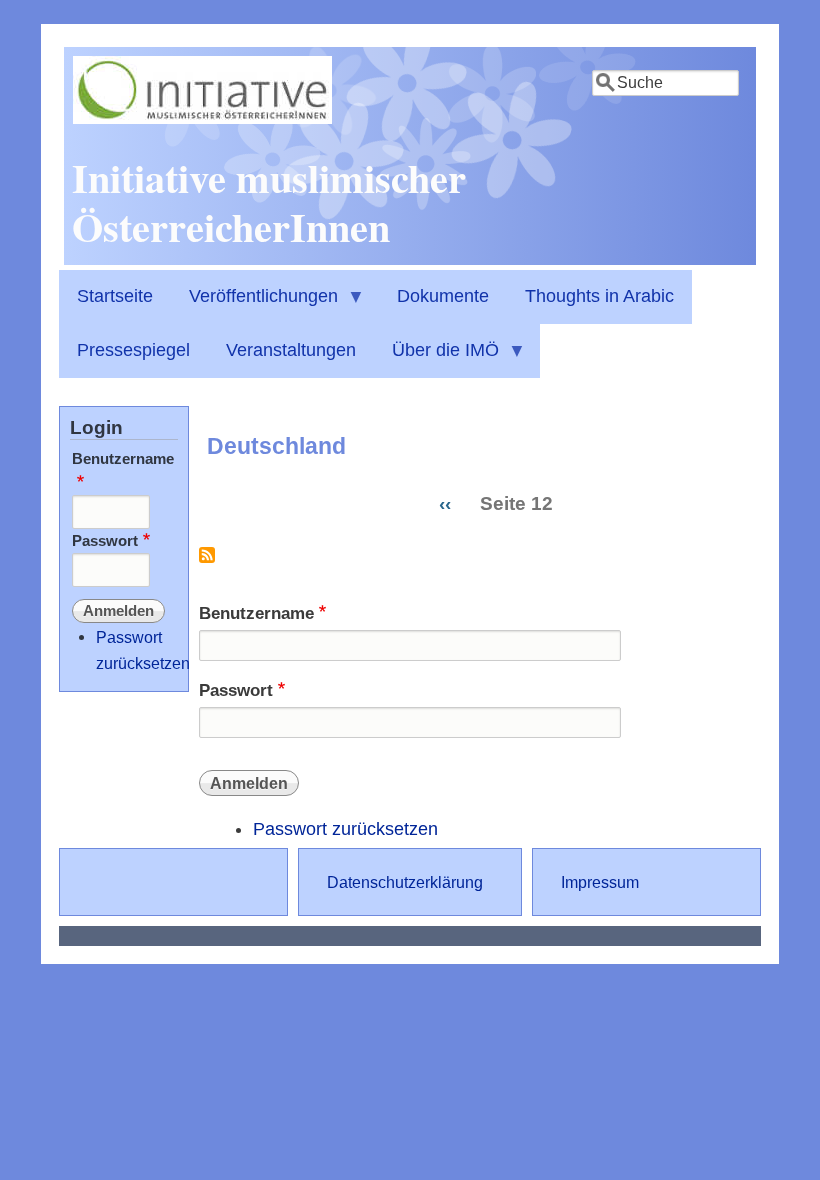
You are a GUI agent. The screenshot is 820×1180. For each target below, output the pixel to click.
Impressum (600, 882)
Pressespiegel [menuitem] (133, 350)
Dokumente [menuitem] (443, 296)
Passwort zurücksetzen (345, 829)
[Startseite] (202, 118)
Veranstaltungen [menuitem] (291, 350)
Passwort (236, 690)
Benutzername (256, 613)
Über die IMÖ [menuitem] (436, 359)
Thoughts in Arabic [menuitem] (599, 296)
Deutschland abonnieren (207, 562)
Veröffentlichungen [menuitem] (254, 305)
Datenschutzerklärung (405, 882)
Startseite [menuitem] (115, 296)
